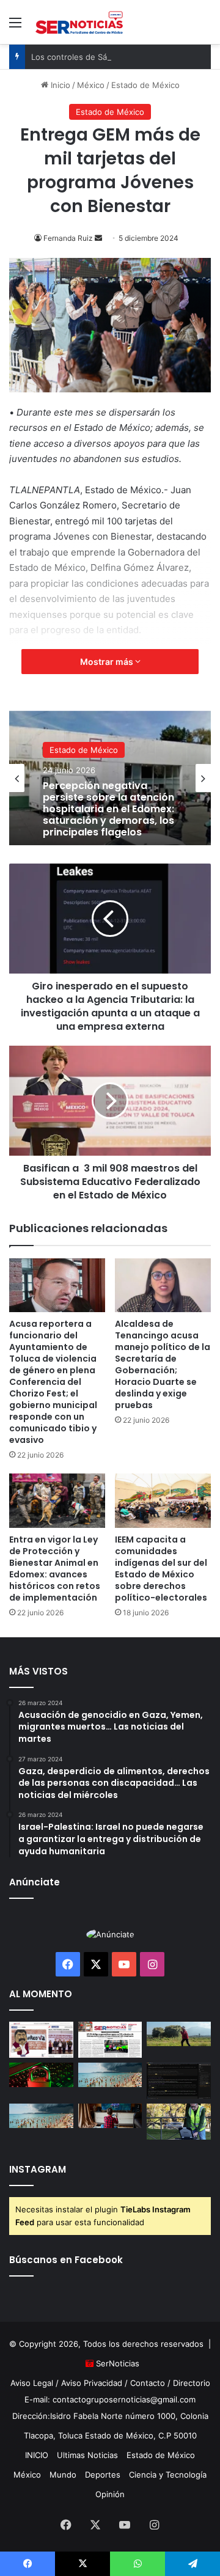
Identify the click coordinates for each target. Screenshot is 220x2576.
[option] (110, 778)
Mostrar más (108, 662)
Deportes (103, 2475)
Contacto (148, 2383)
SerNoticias (118, 2363)
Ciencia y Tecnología (168, 2475)
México (27, 2475)
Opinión (110, 2494)
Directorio (192, 2383)
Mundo (63, 2475)
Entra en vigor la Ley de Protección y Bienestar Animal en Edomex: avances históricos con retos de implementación (55, 1569)
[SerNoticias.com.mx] (79, 22)
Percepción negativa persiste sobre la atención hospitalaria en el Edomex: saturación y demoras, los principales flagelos (108, 809)
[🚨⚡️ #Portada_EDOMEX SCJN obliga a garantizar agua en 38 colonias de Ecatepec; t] (110, 2040)
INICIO (37, 2455)
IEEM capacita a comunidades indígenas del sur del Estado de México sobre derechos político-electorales (161, 1569)
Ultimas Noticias (87, 2455)
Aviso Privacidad (92, 2383)
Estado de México (84, 750)
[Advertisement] (110, 160)
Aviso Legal (32, 2383)
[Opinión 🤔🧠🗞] (41, 2040)
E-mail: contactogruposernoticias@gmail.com (110, 2399)
